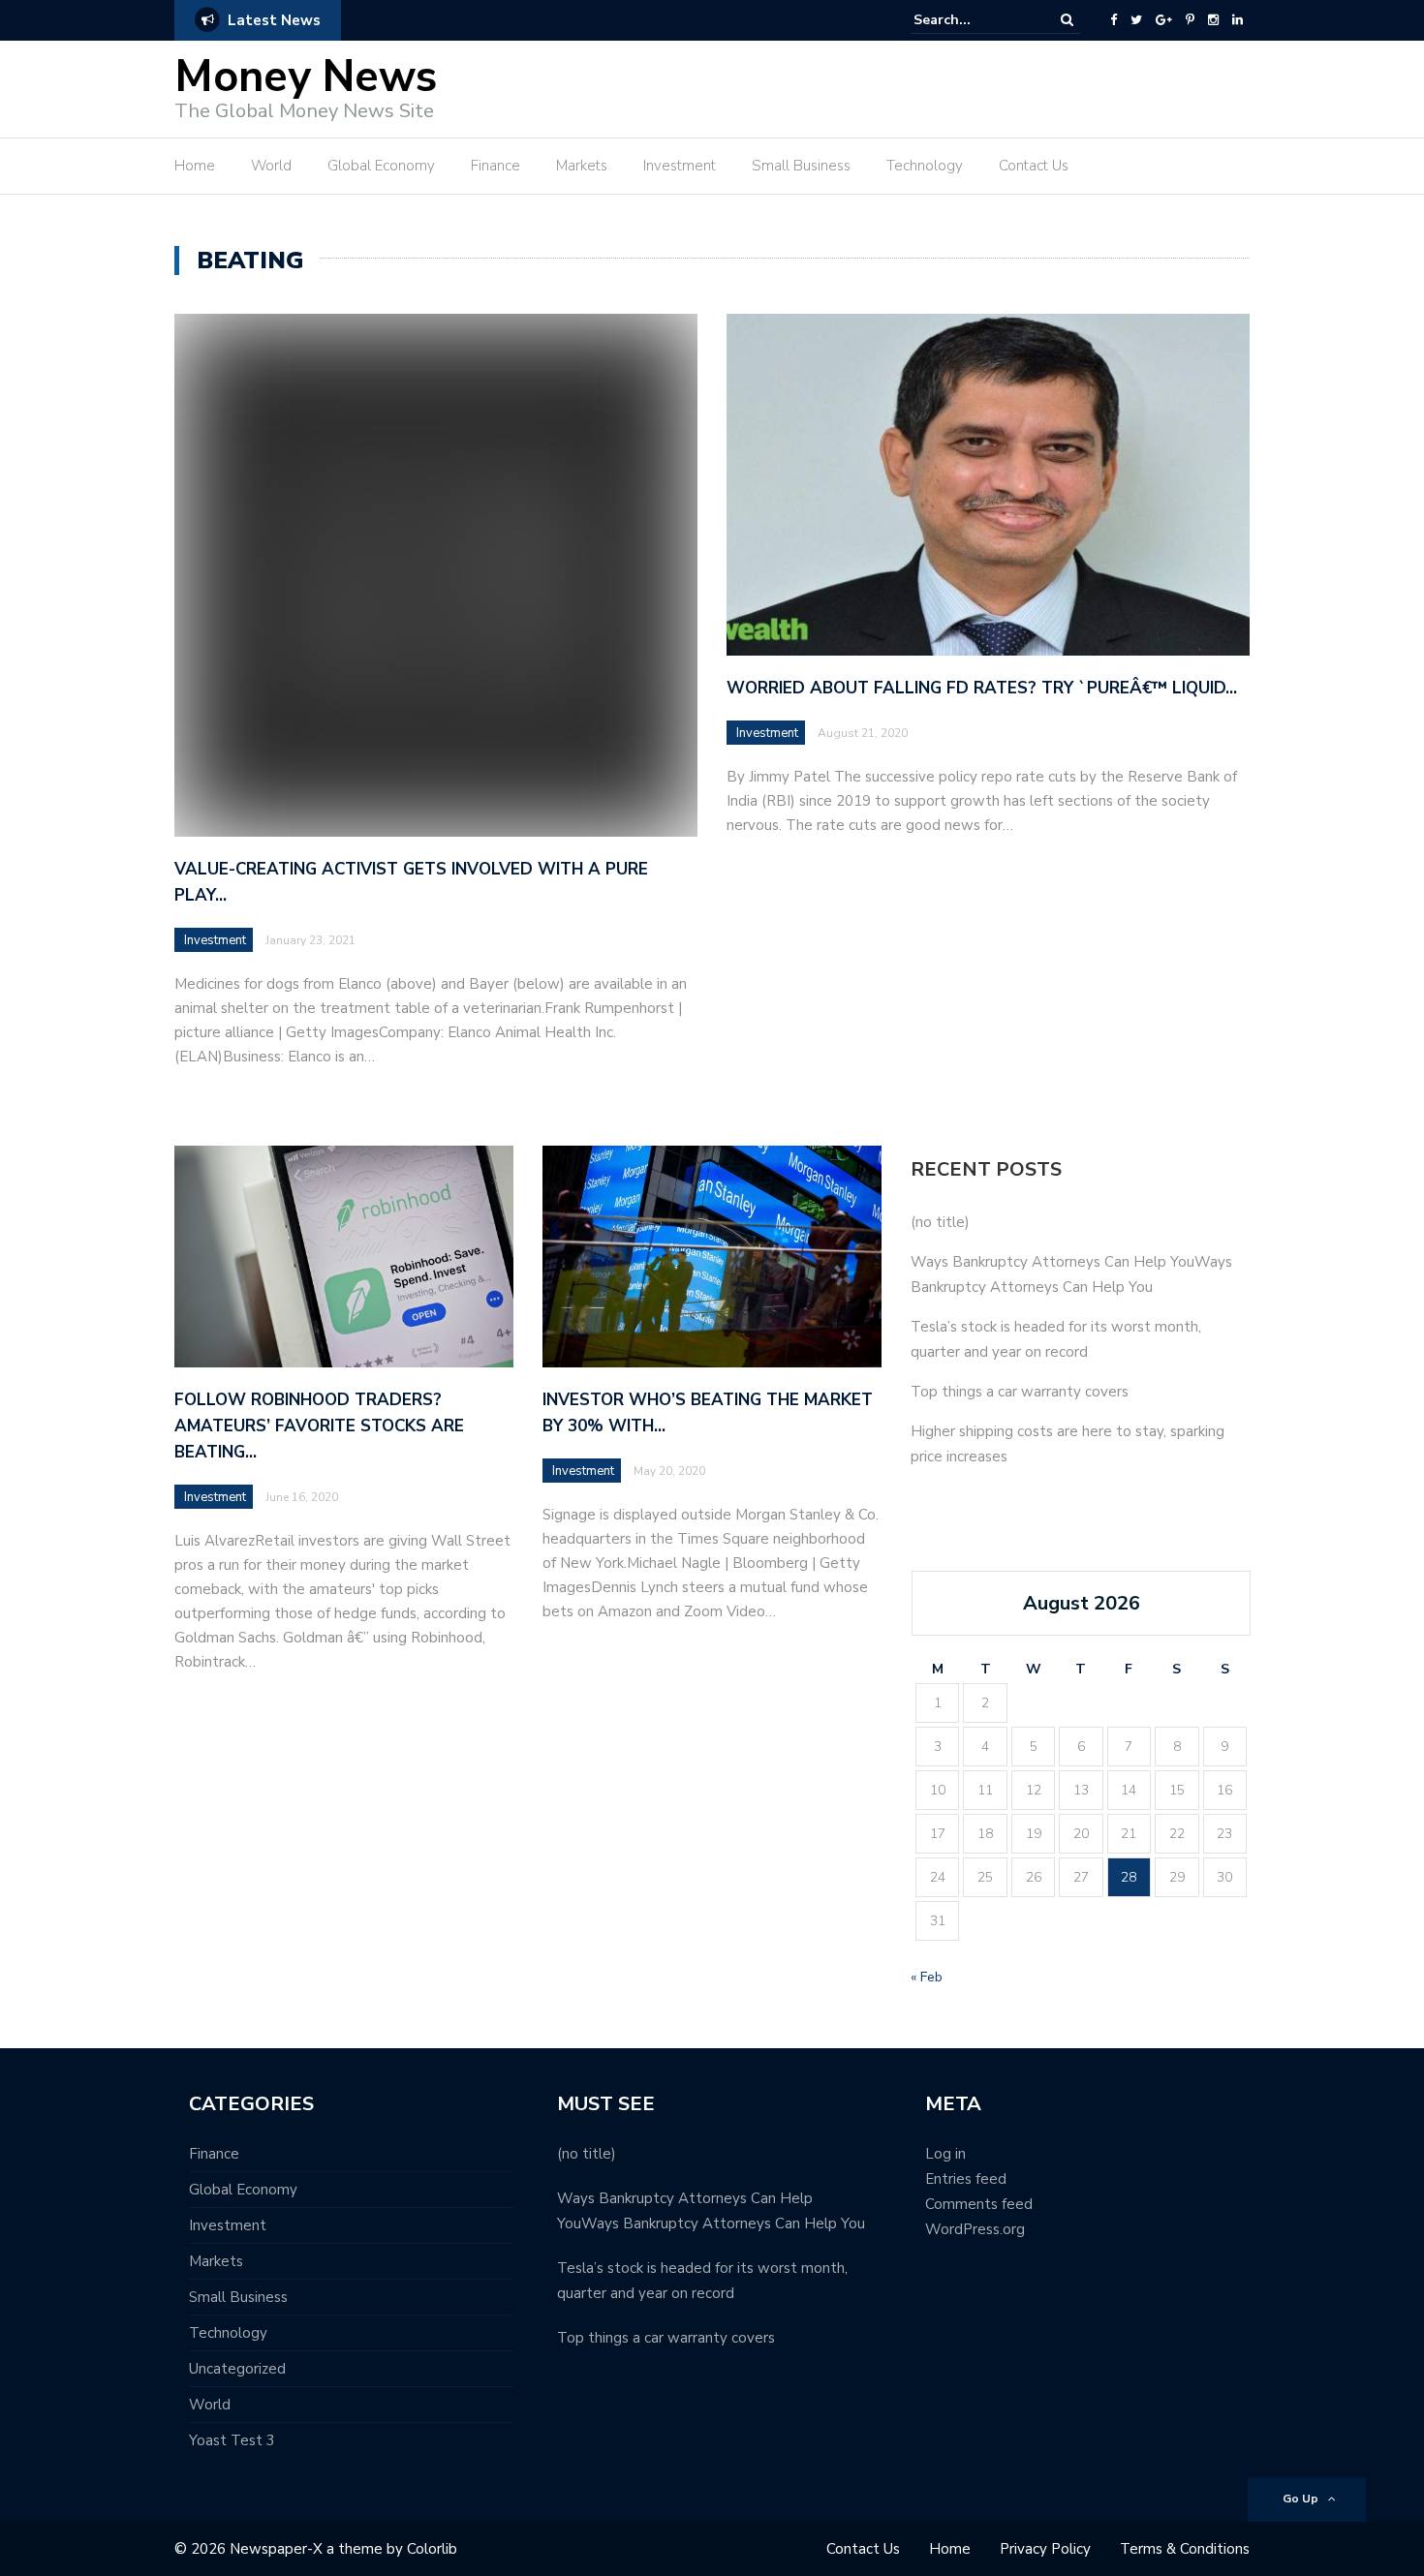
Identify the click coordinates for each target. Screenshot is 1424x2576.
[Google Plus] (1164, 20)
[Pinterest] (1190, 20)
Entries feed (966, 2179)
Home (195, 166)
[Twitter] (1136, 20)
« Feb (927, 1977)
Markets (582, 166)
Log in (945, 2154)
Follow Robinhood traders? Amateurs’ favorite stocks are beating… (319, 1426)
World (271, 166)
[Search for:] (973, 20)
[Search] (1067, 20)
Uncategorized (237, 2369)
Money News (306, 77)
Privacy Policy (1045, 2549)
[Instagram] (1213, 20)
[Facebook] (1114, 20)
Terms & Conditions (1185, 2549)
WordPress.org (975, 2229)
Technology (925, 166)
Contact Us (1034, 166)
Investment (680, 166)
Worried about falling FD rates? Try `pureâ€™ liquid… (982, 688)
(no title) (940, 1222)
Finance (495, 166)
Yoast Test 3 (232, 2440)
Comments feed (979, 2204)
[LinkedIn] (1238, 20)
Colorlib (432, 2549)
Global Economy (381, 166)
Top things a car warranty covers (1020, 1392)
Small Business (801, 166)
